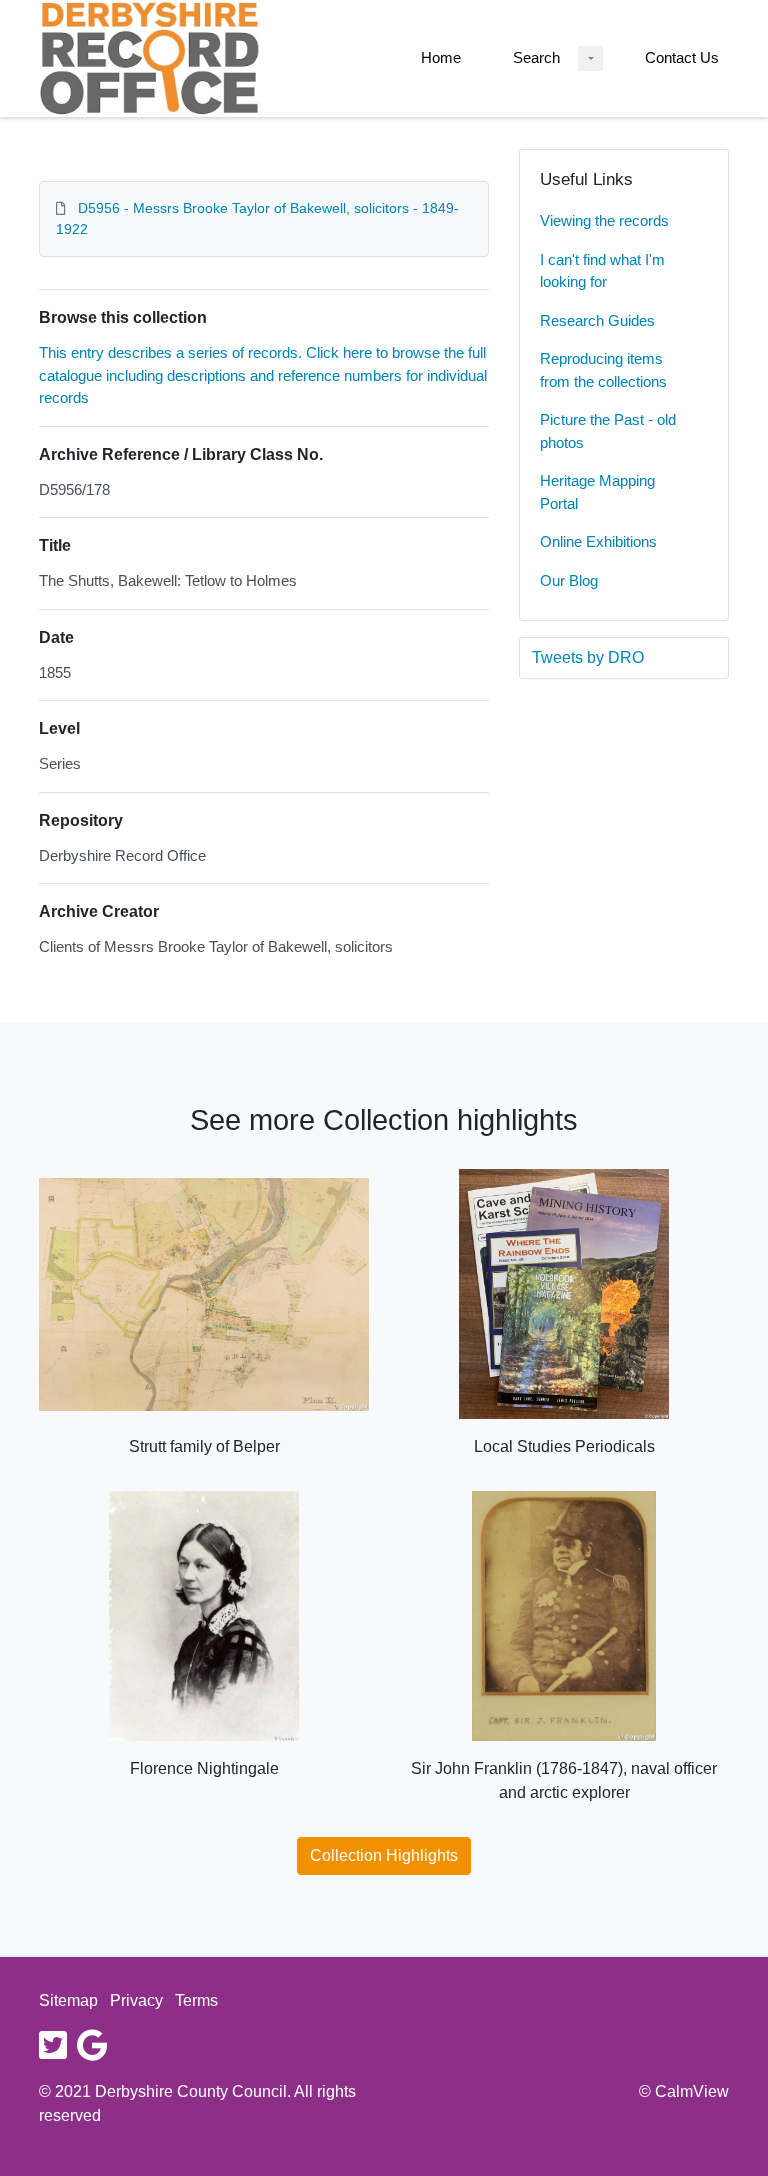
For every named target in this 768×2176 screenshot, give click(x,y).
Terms (196, 2000)
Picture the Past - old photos (608, 431)
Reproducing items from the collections (603, 370)
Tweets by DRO (588, 657)
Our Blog (569, 580)
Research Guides (597, 320)
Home (441, 57)
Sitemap (68, 2000)
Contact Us (682, 57)
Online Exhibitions (598, 541)
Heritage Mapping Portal (597, 492)
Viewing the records (604, 220)
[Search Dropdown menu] (590, 58)
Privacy (136, 2000)
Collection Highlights (384, 1855)
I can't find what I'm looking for (602, 271)
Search (536, 57)
